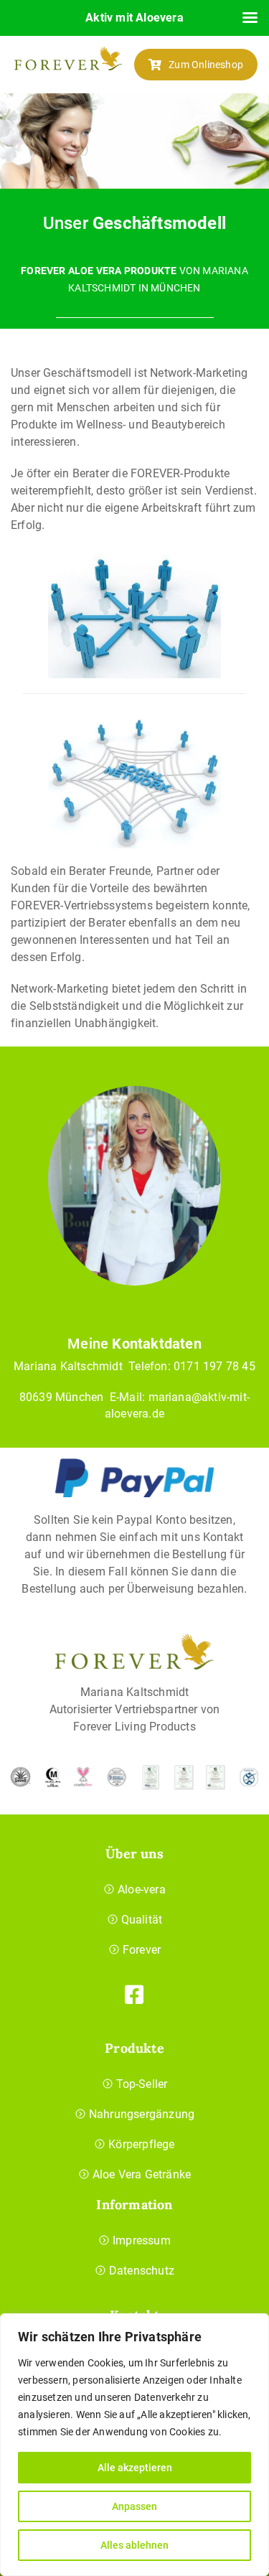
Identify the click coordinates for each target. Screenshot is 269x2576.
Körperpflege (141, 2144)
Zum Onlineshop (206, 65)
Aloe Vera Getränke (142, 2174)
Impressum (142, 2240)
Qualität (142, 1920)
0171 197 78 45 (214, 1366)
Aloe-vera (142, 1889)
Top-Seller (142, 2084)
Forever (142, 1950)
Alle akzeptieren (135, 2468)
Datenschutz (142, 2271)
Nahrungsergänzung (142, 2114)
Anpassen (134, 2506)
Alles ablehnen (134, 2545)
